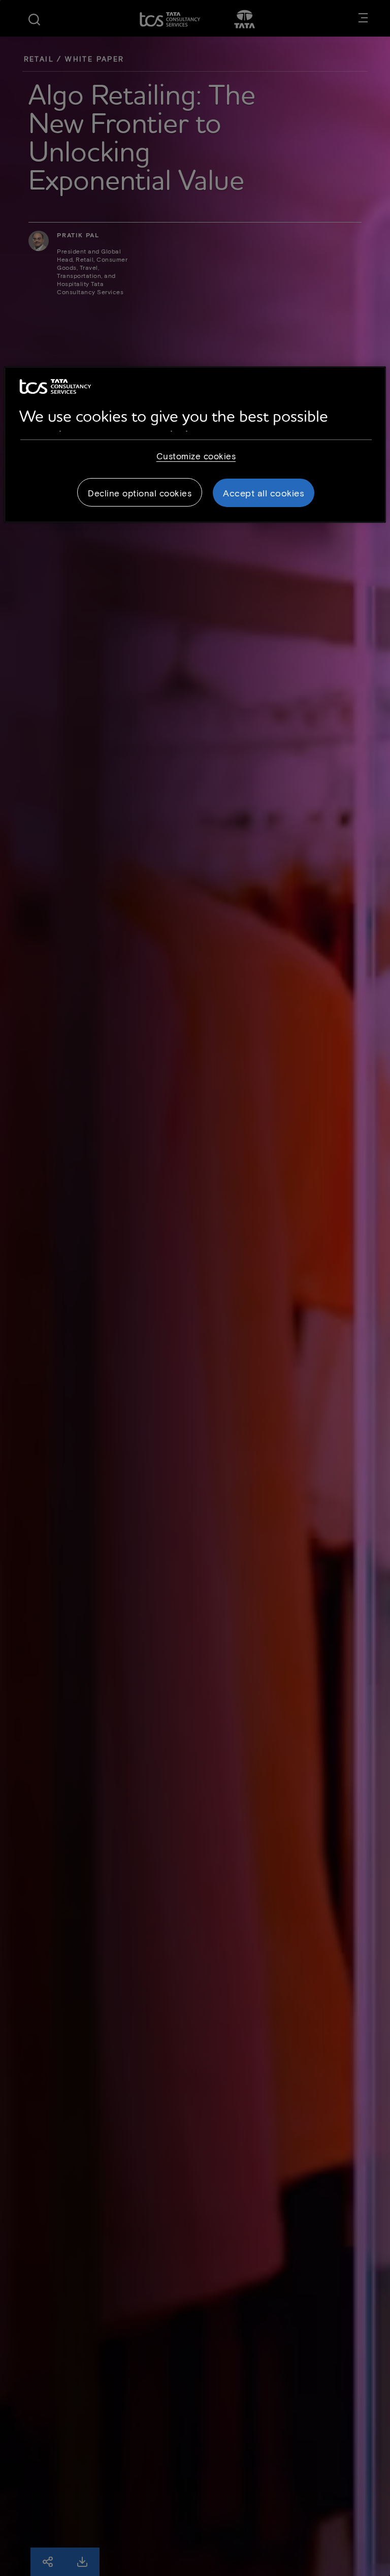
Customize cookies (196, 455)
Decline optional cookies (140, 492)
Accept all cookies (264, 492)
